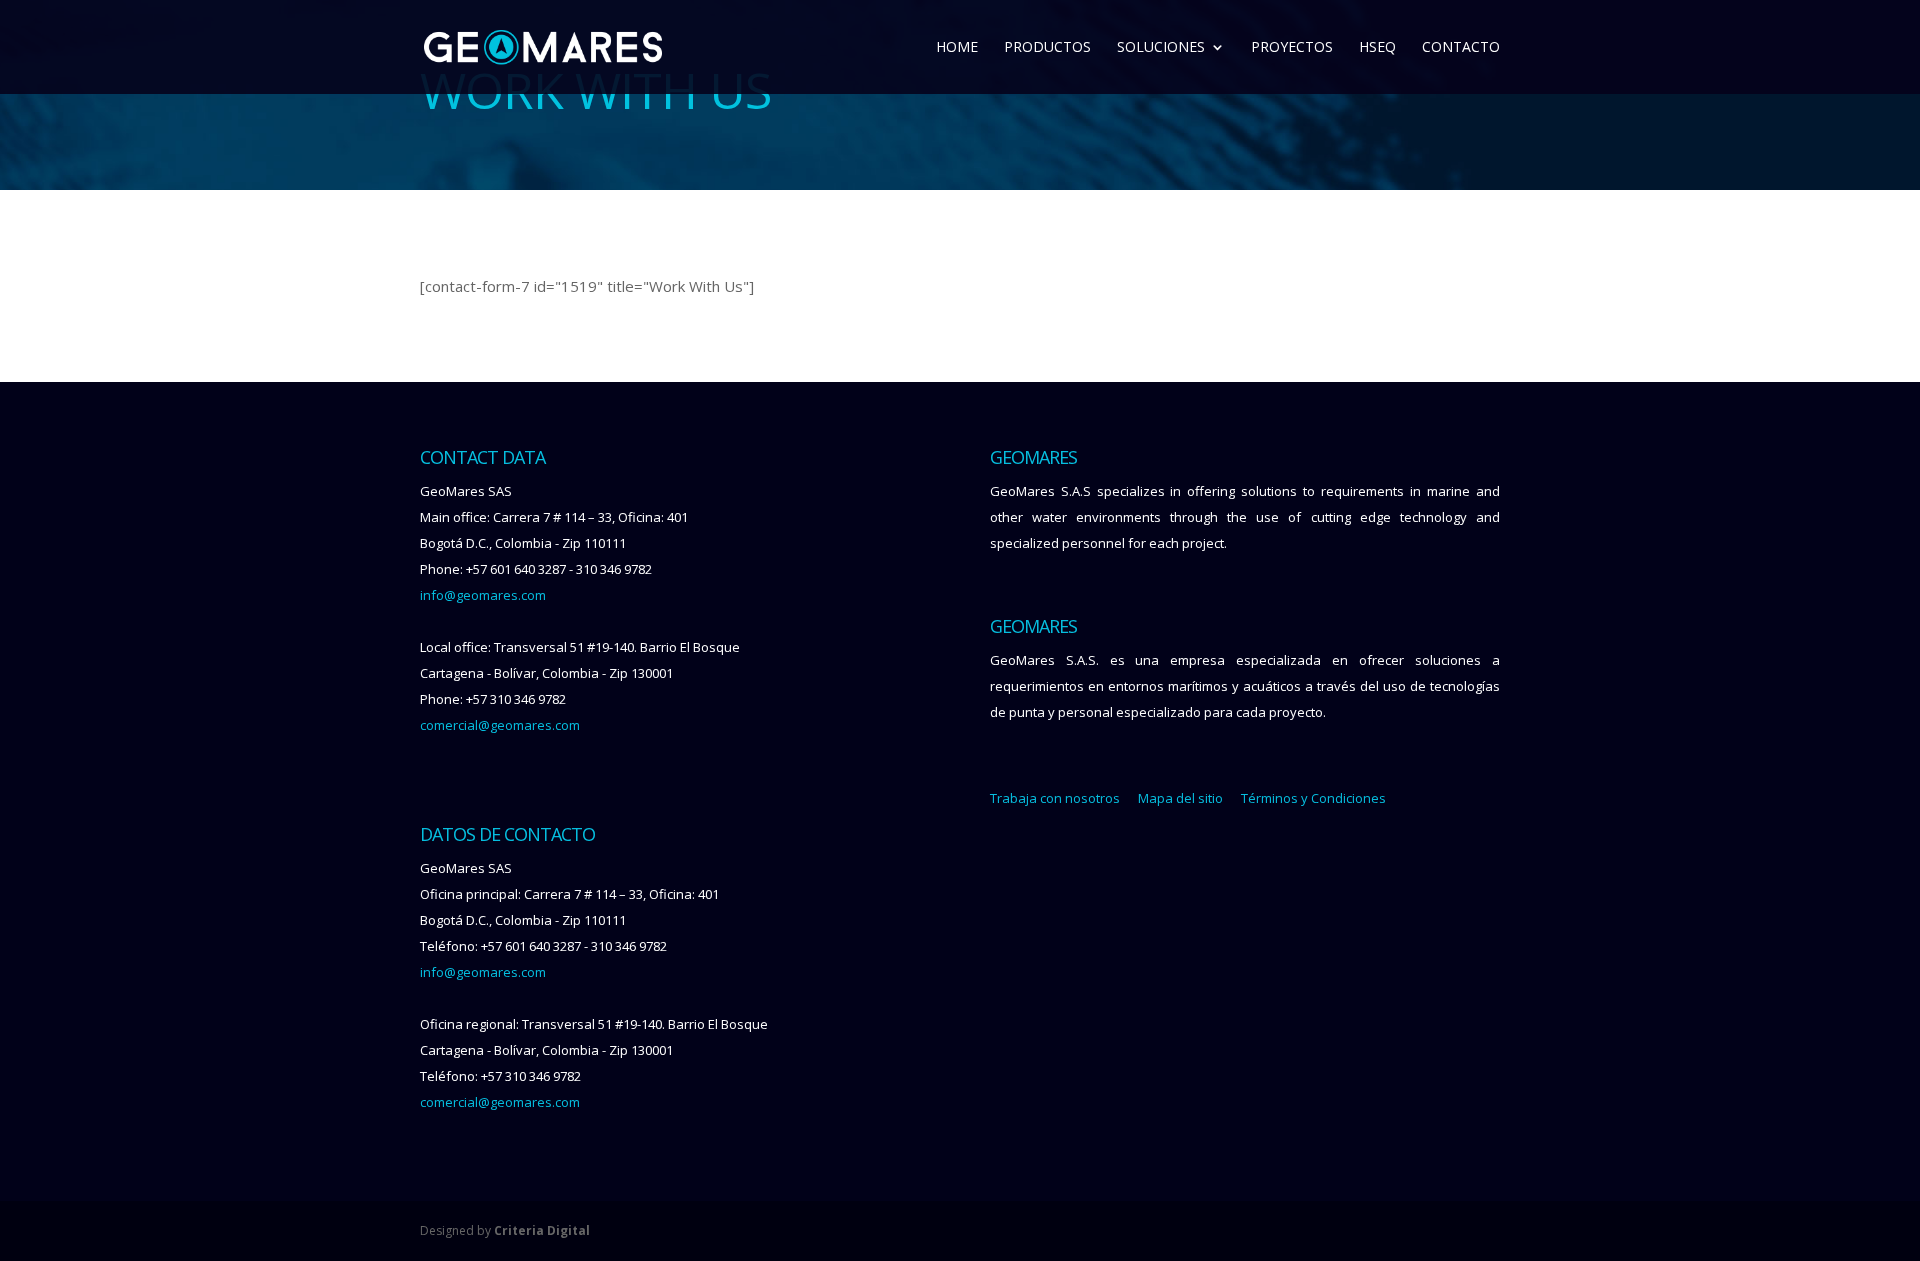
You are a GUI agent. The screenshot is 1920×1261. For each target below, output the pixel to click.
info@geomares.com (483, 595)
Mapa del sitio (1180, 798)
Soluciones (1161, 48)
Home (957, 48)
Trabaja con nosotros (1055, 798)
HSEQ (1377, 48)
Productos (1047, 48)
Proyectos (1292, 48)
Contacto (1461, 48)
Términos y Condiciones (1313, 798)
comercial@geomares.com (500, 725)
